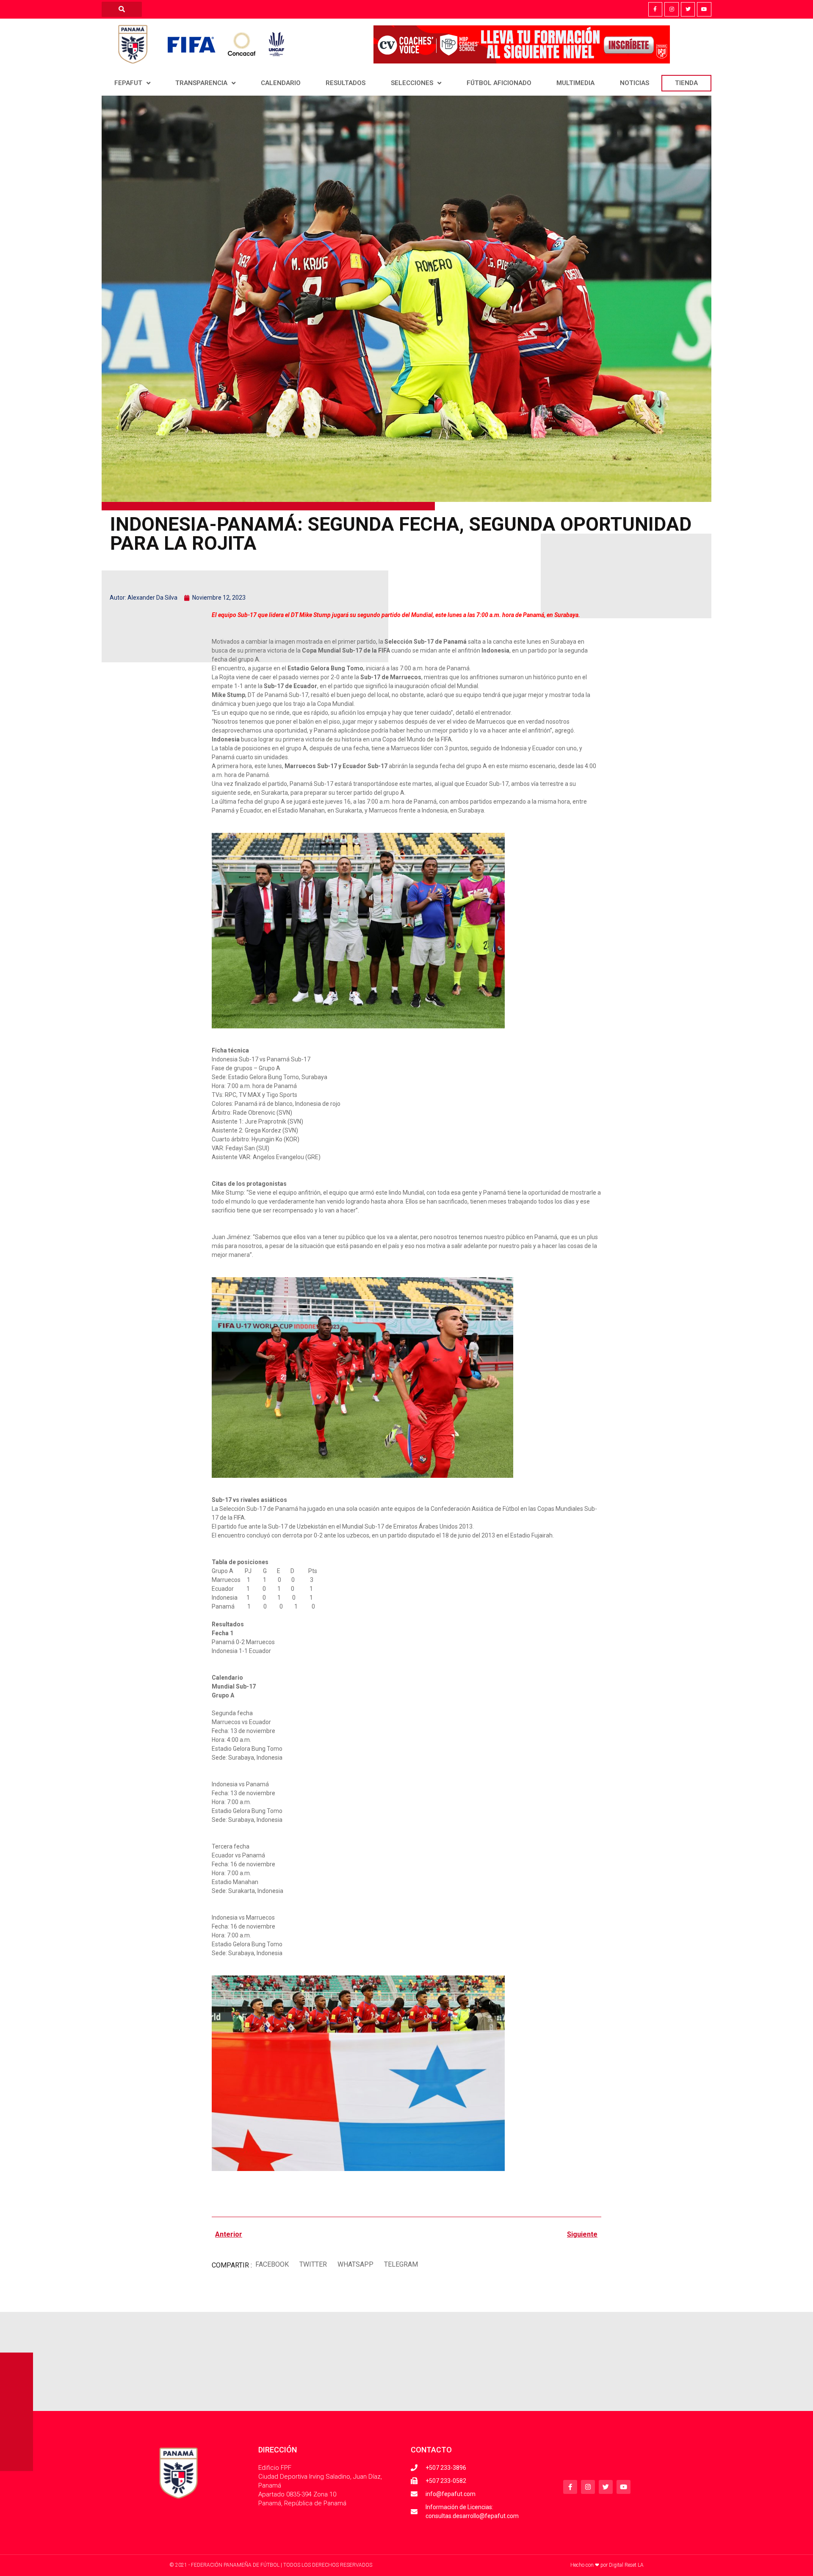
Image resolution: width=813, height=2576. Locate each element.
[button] (272, 2265)
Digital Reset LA (626, 2565)
